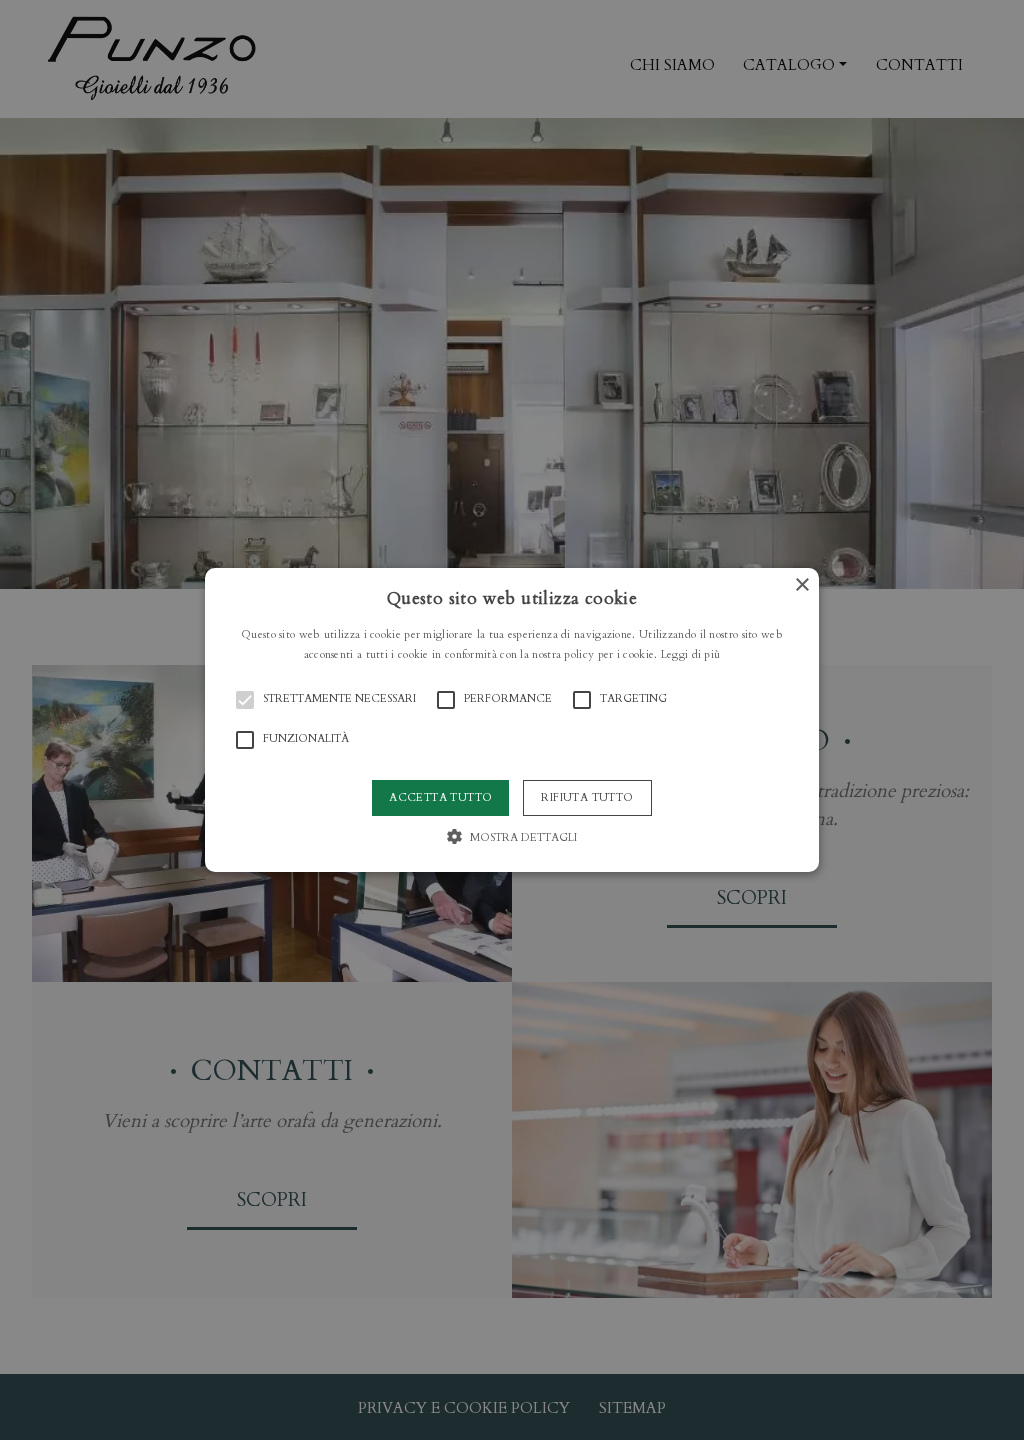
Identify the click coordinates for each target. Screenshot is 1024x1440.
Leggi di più (691, 654)
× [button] (801, 585)
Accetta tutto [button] (440, 797)
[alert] (512, 720)
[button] (512, 720)
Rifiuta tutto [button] (587, 797)
